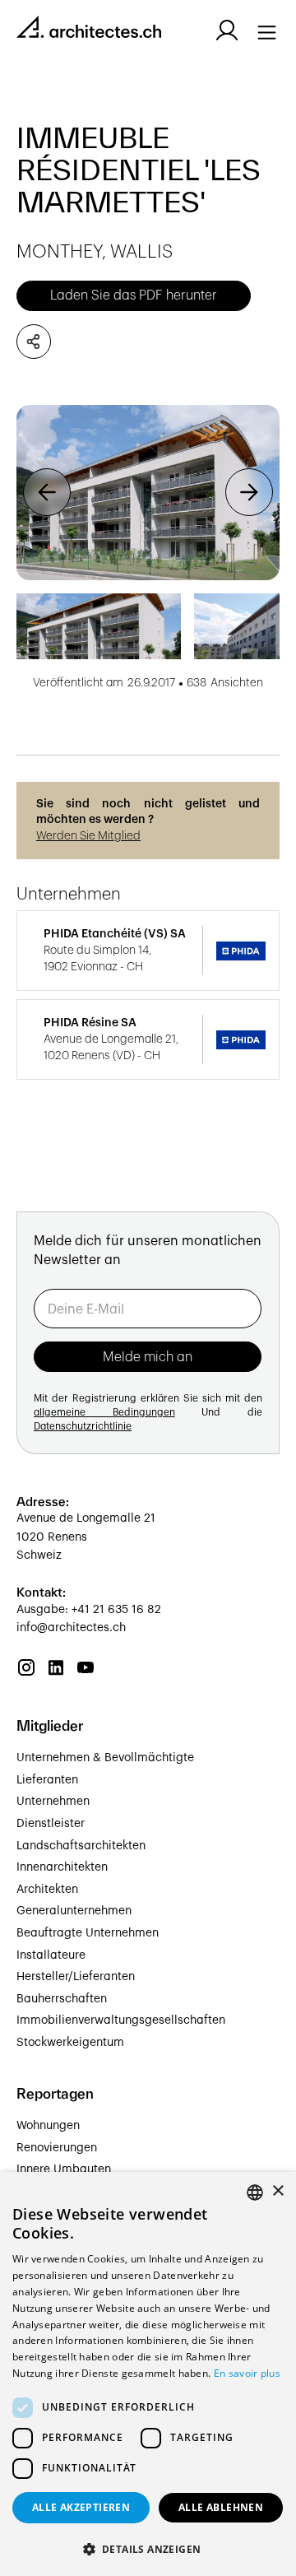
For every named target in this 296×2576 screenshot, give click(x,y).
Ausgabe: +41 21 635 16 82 (89, 1610)
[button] (47, 493)
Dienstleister (51, 1824)
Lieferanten (47, 1780)
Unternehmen (53, 1802)
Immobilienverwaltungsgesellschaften (121, 2020)
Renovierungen (57, 2148)
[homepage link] (89, 30)
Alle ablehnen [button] (221, 2507)
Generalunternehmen (74, 1911)
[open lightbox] (148, 493)
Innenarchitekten (62, 1867)
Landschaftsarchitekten (81, 1846)
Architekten (47, 1890)
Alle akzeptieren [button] (81, 2507)
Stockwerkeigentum (70, 2043)
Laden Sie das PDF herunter (134, 295)
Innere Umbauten (64, 2169)
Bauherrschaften (62, 1999)
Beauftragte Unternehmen (88, 1933)
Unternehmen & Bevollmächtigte (105, 1758)
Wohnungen (48, 2126)
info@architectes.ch (71, 1628)
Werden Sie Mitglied (88, 836)
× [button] (277, 2191)
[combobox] (255, 2192)
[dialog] (148, 2374)
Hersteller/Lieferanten (76, 1977)
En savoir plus (247, 2373)
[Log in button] (227, 30)
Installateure (51, 1955)
